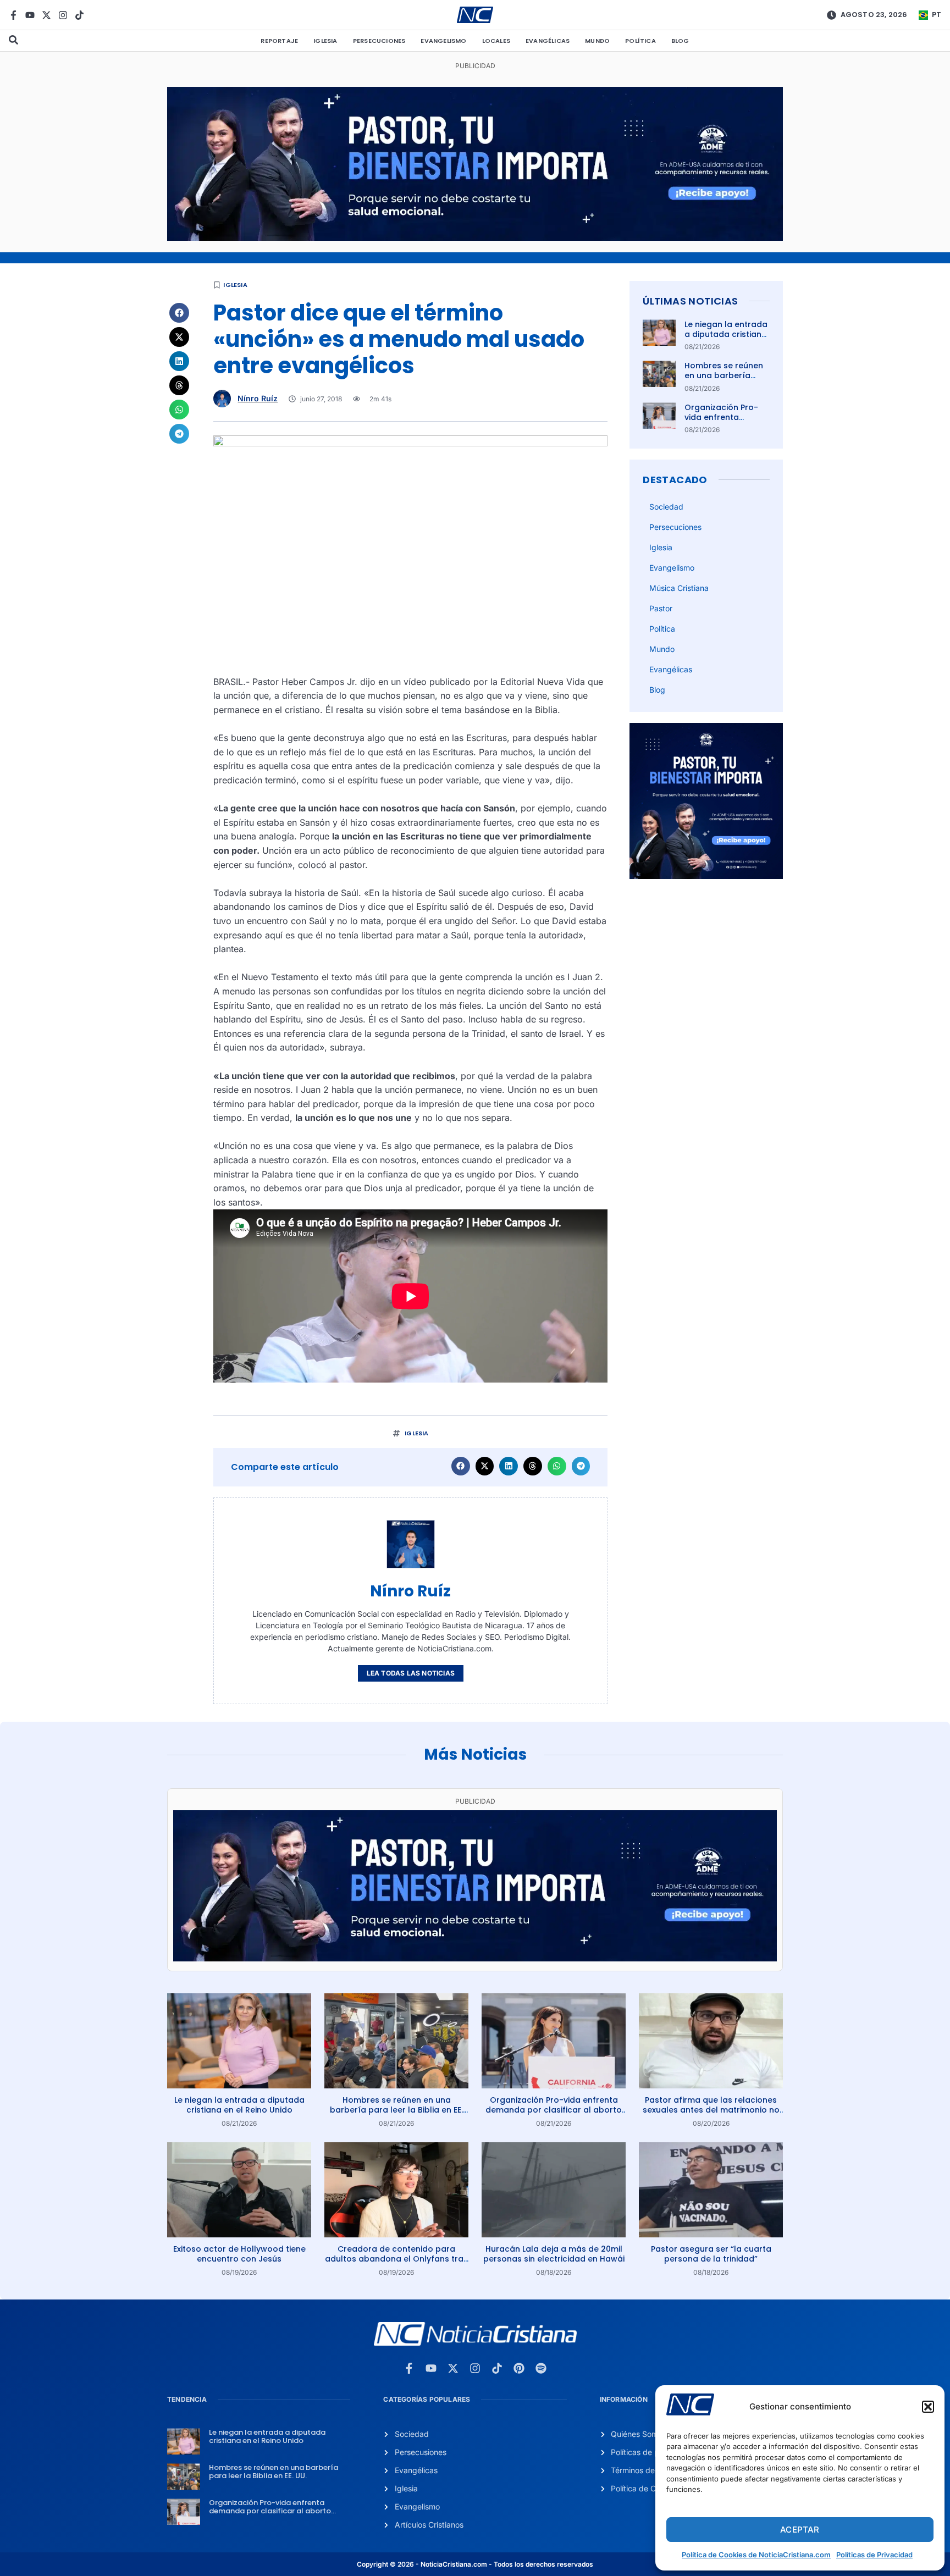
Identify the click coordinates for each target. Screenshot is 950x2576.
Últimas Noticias (690, 301)
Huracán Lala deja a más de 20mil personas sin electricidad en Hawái (554, 2254)
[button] (928, 2407)
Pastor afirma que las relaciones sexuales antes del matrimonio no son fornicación (711, 2110)
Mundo (597, 41)
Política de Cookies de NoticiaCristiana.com (756, 2555)
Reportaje (279, 41)
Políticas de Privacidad (874, 2555)
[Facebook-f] (13, 15)
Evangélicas (548, 41)
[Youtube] (30, 15)
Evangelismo (443, 41)
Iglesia (325, 41)
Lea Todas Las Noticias (411, 1673)
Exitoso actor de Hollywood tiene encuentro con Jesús (239, 2254)
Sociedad (666, 507)
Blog (680, 41)
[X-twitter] (46, 15)
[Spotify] (541, 2368)
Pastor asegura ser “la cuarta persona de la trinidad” (711, 2254)
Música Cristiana (679, 588)
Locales (496, 41)
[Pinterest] (519, 2368)
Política (640, 41)
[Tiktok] (79, 15)
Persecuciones (379, 41)
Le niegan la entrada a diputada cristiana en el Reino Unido (726, 334)
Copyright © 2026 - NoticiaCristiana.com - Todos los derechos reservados (475, 2564)
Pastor (661, 608)
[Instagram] (63, 15)
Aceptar (800, 2530)
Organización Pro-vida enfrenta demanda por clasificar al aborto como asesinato (554, 2110)
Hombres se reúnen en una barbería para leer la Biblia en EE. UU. (726, 381)
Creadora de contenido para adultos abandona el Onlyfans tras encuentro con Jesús (396, 2259)
